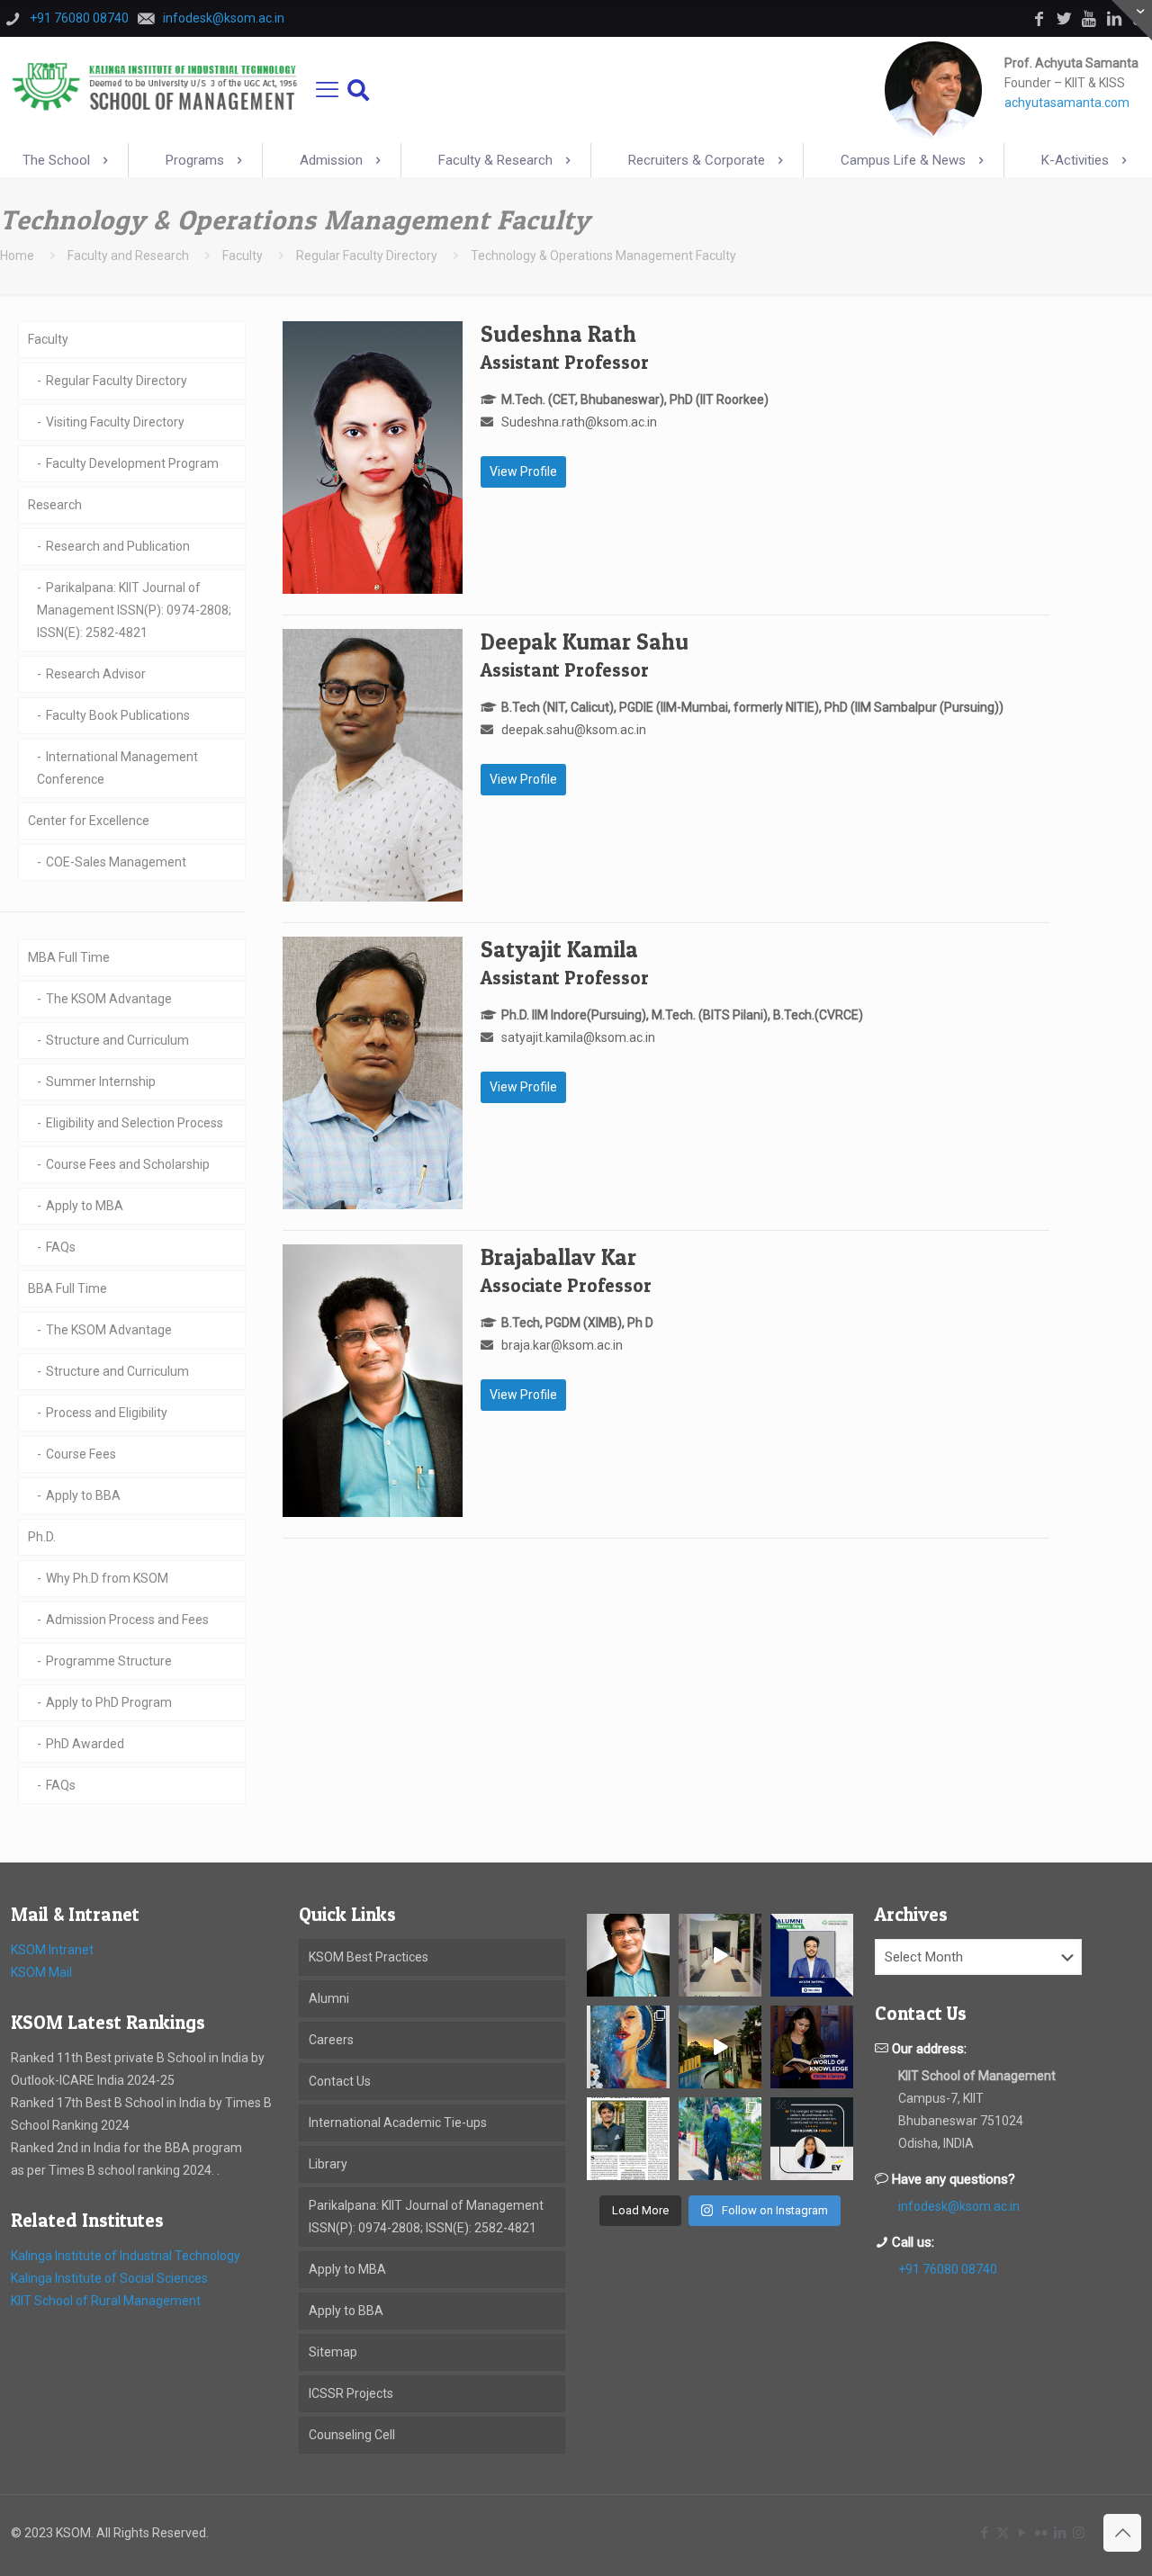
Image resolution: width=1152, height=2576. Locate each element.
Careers (331, 2040)
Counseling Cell (352, 2435)
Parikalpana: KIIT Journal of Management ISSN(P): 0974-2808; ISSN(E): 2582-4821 (134, 610)
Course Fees (81, 1454)
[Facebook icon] (984, 2533)
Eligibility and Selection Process (135, 1123)
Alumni (329, 1998)
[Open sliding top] (1132, 20)
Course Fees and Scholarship (128, 1164)
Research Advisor (96, 674)
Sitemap (333, 2352)
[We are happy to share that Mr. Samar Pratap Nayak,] (628, 2139)
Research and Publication (118, 546)
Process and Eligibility (107, 1413)
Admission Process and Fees (127, 1620)
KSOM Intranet (52, 1950)
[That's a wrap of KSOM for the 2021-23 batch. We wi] (720, 2047)
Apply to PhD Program (109, 1702)
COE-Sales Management (116, 862)
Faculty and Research (128, 256)
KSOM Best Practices (369, 1957)
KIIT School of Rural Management (106, 2301)
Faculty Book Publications (118, 715)
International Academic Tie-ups (398, 2123)
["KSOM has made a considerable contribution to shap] (812, 2139)
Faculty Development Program (132, 463)
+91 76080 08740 (948, 2269)
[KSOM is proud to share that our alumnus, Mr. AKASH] (812, 1955)
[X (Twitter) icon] (1003, 2533)
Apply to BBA (83, 1495)
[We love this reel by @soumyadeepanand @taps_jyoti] (720, 1955)
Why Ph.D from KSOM (107, 1578)
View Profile (523, 471)
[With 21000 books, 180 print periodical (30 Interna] (812, 2047)
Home (17, 256)
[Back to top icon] (1122, 2533)
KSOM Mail (41, 1972)
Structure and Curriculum (117, 1040)
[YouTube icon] (1022, 2533)
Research (55, 505)
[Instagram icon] (1079, 2533)
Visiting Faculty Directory (115, 422)
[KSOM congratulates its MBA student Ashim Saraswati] (720, 2139)
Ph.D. (42, 1537)
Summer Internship (101, 1082)
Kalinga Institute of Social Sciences (109, 2278)
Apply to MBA (85, 1206)
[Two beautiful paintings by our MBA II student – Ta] (628, 2047)
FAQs (61, 1247)
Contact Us (340, 2081)
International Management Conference (117, 768)
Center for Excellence (89, 821)
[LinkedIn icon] (1060, 2533)
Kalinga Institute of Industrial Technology (126, 2256)
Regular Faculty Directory (367, 256)
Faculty (243, 256)
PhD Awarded (85, 1744)
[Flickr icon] (1041, 2533)
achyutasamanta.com (1067, 103)
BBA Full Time (67, 1288)
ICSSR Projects (351, 2393)
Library (328, 2164)
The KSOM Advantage (109, 999)
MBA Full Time (69, 957)
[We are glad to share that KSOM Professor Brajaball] (628, 1955)
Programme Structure (109, 1661)
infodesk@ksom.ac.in (959, 2206)
